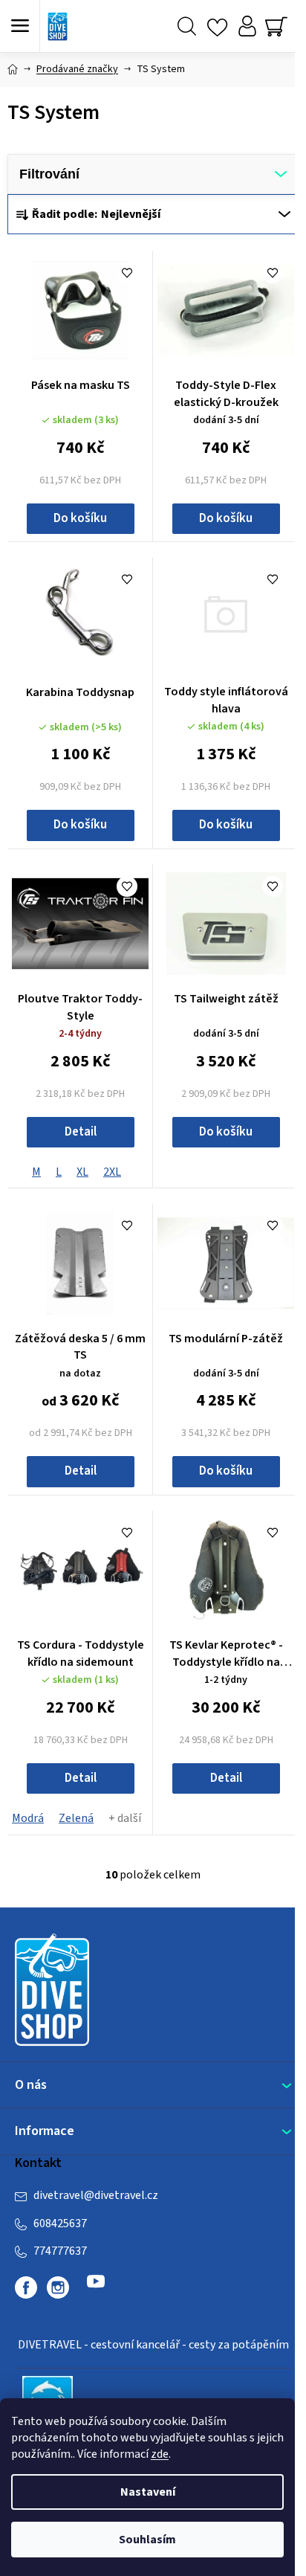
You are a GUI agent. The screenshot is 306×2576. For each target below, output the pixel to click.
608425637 (60, 2224)
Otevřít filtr (153, 174)
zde (160, 2454)
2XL (112, 1172)
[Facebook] (26, 2287)
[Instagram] (58, 2287)
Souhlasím (147, 2540)
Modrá (28, 1818)
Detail (81, 1132)
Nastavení (148, 2492)
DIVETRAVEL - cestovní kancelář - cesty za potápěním (153, 2345)
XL (82, 1172)
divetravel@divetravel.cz (96, 2195)
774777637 (60, 2251)
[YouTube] (96, 2287)
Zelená (76, 1818)
